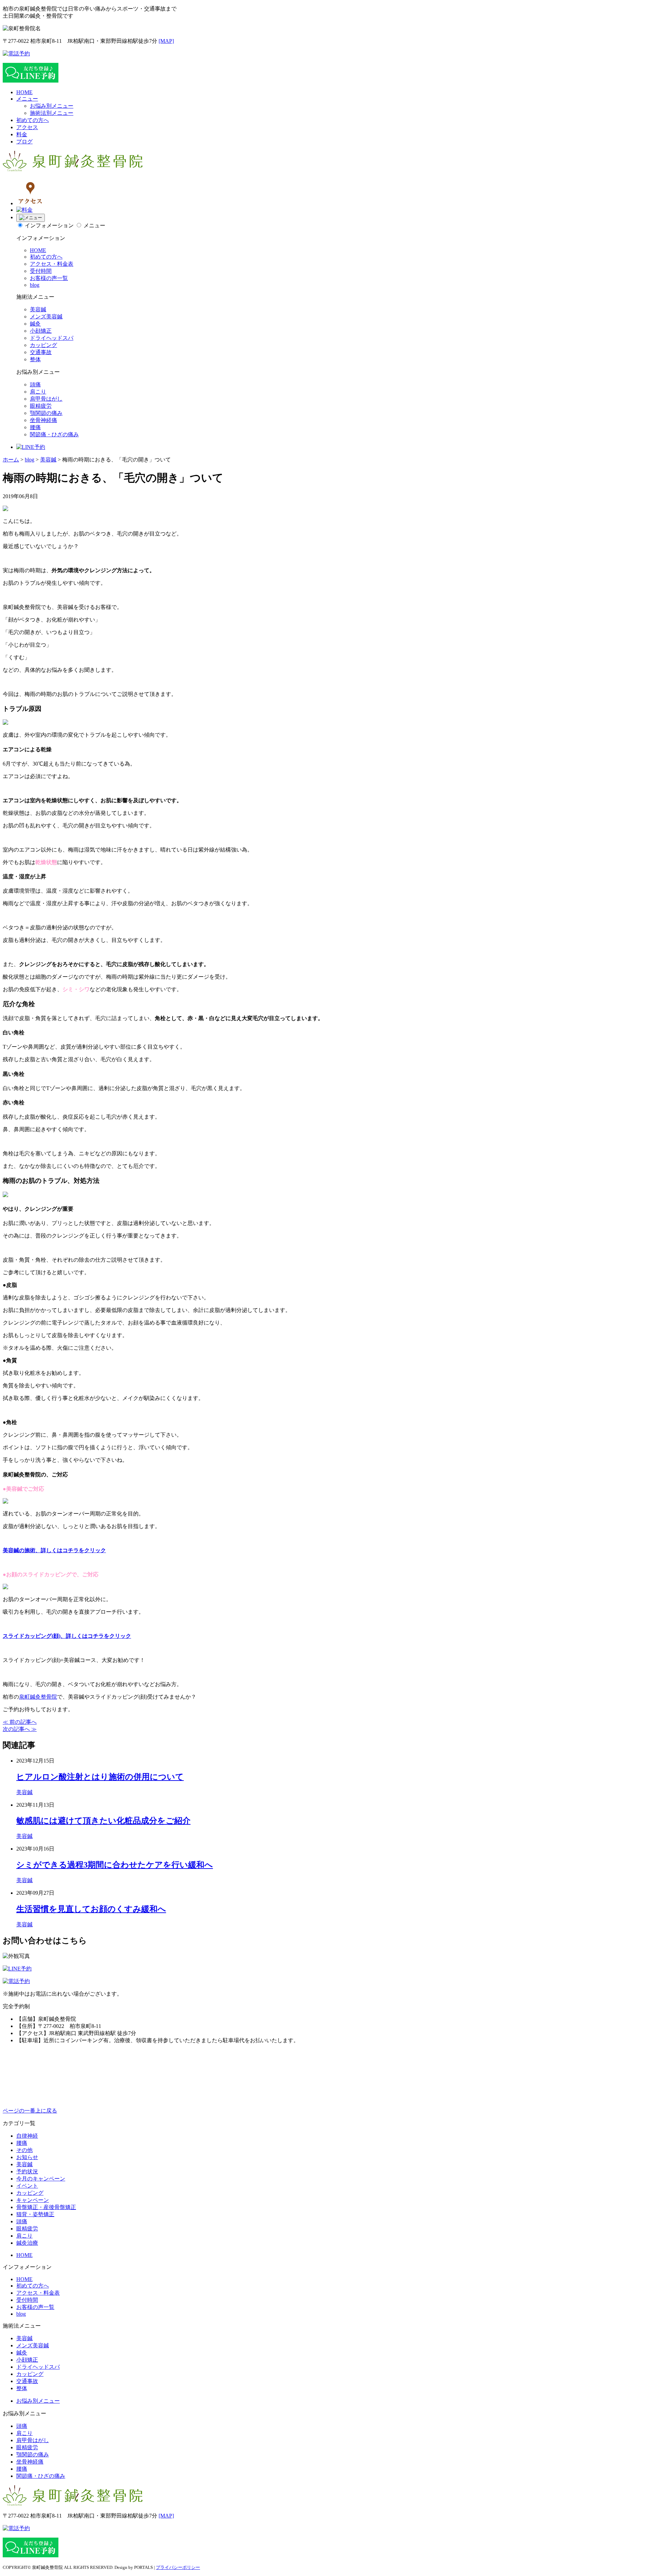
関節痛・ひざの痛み (54, 434)
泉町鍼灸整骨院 (38, 1697)
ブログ (24, 142)
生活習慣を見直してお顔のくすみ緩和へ (91, 1909)
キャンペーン (33, 2200)
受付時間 (41, 271)
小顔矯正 (41, 331)
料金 (22, 134)
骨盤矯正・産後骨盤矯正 (46, 2207)
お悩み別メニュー (52, 106)
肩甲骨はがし (46, 399)
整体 (35, 359)
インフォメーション (49, 225)
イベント (27, 2186)
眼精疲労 (41, 406)
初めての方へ (33, 120)
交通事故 (41, 352)
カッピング (43, 345)
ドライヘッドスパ (52, 338)
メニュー (27, 99)
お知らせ (27, 2157)
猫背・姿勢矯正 (35, 2214)
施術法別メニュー (52, 113)
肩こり (38, 392)
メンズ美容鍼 (46, 317)
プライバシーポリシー (178, 2567)
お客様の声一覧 (49, 278)
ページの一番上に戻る (30, 2111)
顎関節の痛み (46, 413)
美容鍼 (38, 309)
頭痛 (35, 384)
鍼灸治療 (27, 2243)
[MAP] (166, 41)
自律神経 (27, 2136)
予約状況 (27, 2171)
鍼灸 (35, 324)
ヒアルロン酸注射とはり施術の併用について (100, 1777)
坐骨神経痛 (43, 420)
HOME (24, 92)
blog (35, 285)
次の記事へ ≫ (20, 1729)
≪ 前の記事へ (20, 1722)
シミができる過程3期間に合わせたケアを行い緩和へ (115, 1865)
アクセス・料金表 (52, 264)
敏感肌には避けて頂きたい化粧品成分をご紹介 (103, 1821)
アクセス (27, 127)
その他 (24, 2150)
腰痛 (35, 427)
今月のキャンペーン (41, 2179)
